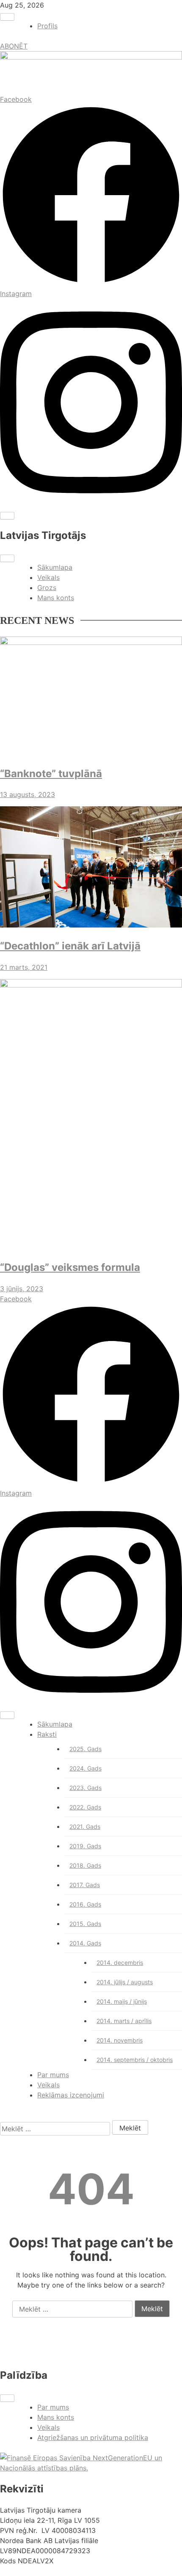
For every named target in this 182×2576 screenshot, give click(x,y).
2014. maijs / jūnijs (122, 2001)
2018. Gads (85, 1865)
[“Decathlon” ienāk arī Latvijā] (91, 868)
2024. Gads (85, 1768)
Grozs (47, 588)
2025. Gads (85, 1749)
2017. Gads (85, 1885)
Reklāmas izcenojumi (71, 2095)
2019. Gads (85, 1846)
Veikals (48, 577)
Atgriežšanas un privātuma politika (93, 2437)
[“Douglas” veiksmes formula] (91, 1115)
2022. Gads (85, 1807)
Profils (47, 26)
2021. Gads (85, 1827)
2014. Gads (85, 1943)
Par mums (53, 2075)
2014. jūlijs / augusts (125, 1982)
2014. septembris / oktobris (135, 2060)
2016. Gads (85, 1904)
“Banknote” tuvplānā (51, 774)
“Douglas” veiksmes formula (70, 1267)
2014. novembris (120, 2040)
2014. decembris (120, 1963)
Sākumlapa (55, 567)
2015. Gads (85, 1924)
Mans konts (56, 598)
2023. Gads (85, 1788)
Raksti (47, 1734)
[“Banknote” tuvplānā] (91, 697)
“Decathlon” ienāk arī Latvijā (70, 946)
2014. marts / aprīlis (124, 2021)
